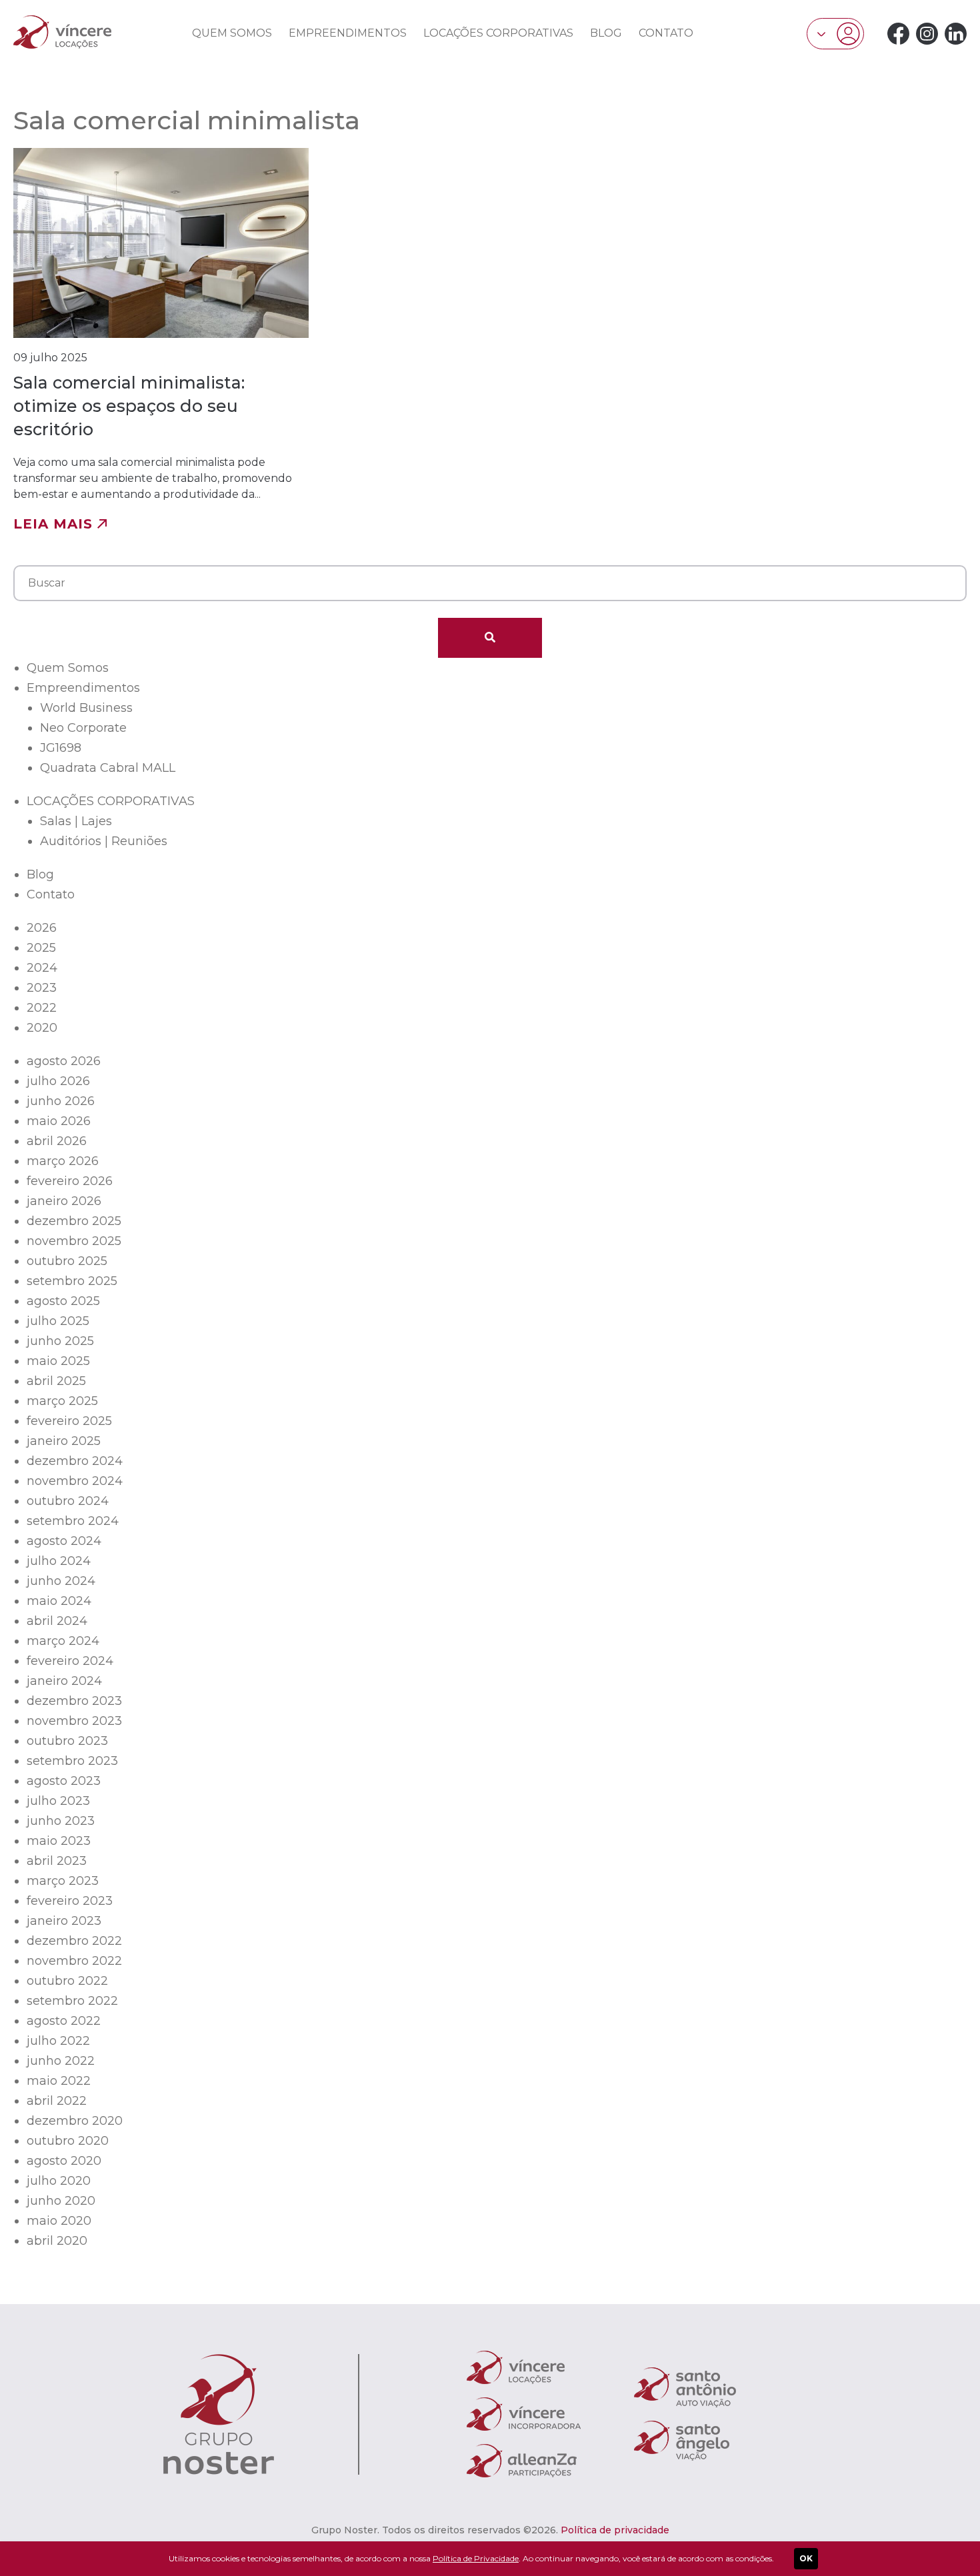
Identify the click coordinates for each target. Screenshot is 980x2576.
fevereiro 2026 (70, 1181)
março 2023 (63, 1881)
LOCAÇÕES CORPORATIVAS (498, 33)
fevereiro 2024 (70, 1661)
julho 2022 (58, 2041)
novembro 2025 (74, 1241)
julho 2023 (58, 1801)
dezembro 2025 (74, 1221)
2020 (42, 1028)
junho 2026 (61, 1101)
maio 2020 (59, 2221)
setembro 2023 (72, 1761)
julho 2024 (59, 1561)
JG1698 (61, 748)
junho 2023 (61, 1821)
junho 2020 (61, 2201)
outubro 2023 (67, 1741)
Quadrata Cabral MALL (108, 768)
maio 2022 (59, 2081)
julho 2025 (58, 1321)
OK (806, 2558)
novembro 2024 (75, 1481)
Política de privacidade (615, 2530)
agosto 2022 (64, 2021)
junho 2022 (61, 2061)
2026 (42, 928)
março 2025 (62, 1401)
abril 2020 (57, 2241)
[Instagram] (927, 34)
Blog (606, 33)
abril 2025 (56, 1381)
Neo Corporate (83, 728)
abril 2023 (57, 1861)
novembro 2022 (74, 1961)
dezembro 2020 (75, 2121)
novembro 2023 (74, 1721)
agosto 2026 (64, 1061)
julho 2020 (59, 2181)
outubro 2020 (68, 2141)
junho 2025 (60, 1341)
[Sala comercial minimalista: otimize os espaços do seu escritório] (161, 340)
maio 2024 (59, 1601)
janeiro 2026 (64, 1201)
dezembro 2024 (75, 1461)
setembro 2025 (72, 1281)
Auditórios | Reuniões (104, 841)
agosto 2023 (64, 1781)
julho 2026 (58, 1081)
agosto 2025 (63, 1301)
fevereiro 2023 (70, 1901)
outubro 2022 (67, 1981)
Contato (666, 33)
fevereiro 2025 (69, 1421)
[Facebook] (898, 34)
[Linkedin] (956, 34)
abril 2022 (57, 2101)
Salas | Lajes (76, 821)
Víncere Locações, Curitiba (62, 32)
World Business (86, 708)
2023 (42, 988)
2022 (42, 1008)
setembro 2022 (72, 2001)
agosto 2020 (64, 2161)
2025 (41, 948)
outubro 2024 (68, 1501)
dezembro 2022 (74, 1941)
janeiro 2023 (64, 1921)
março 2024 (63, 1641)
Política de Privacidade (476, 2558)
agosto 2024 (64, 1541)
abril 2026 (57, 1141)
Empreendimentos (348, 33)
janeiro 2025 (64, 1441)
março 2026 (63, 1161)
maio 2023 (59, 1841)
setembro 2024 (73, 1521)
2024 (42, 968)
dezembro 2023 (74, 1701)
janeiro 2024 (64, 1681)
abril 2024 (57, 1621)
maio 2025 (58, 1361)
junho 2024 (61, 1581)
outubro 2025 (67, 1261)
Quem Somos (232, 33)
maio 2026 (59, 1121)
